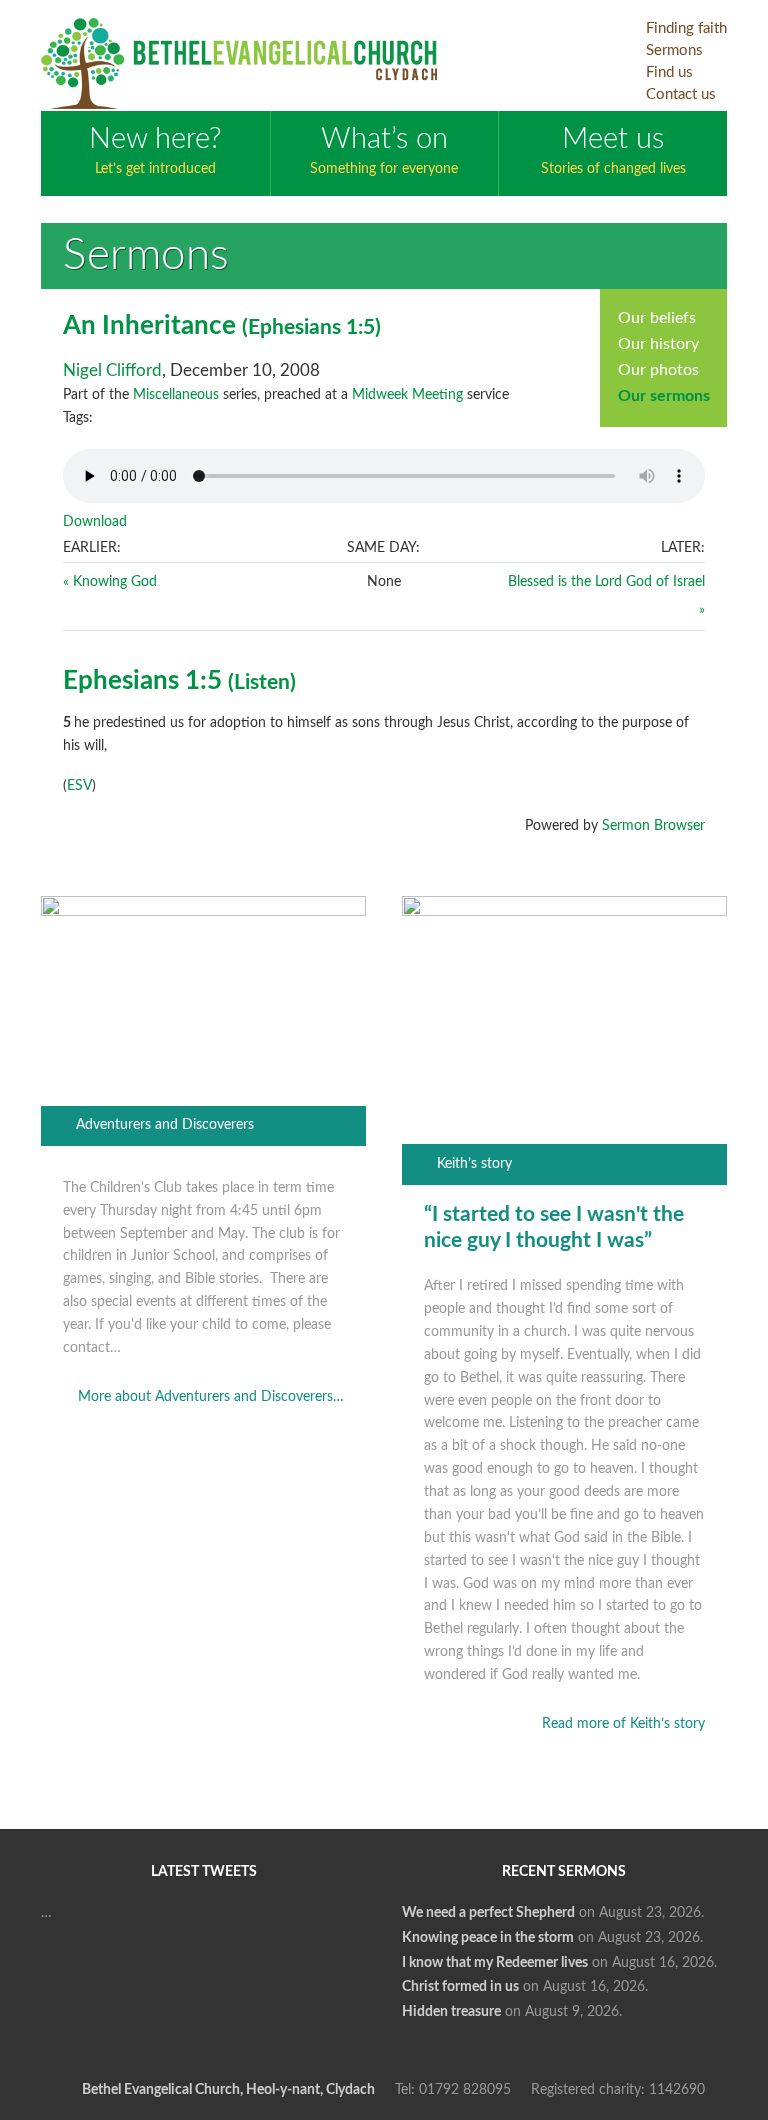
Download (95, 522)
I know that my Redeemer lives (495, 1963)
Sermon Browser (653, 826)
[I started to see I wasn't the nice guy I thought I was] (565, 912)
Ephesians (294, 327)
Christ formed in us (460, 1987)
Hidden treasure (451, 2012)
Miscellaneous (176, 395)
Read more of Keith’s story (623, 1724)
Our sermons (664, 396)
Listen (262, 682)
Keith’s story (474, 1164)
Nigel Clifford (112, 370)
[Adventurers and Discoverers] (204, 912)
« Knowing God (110, 582)
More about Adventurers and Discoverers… (211, 1397)
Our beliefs (657, 318)
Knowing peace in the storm (488, 1938)
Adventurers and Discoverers (165, 1125)
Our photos (658, 370)
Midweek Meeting (407, 395)
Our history (658, 344)
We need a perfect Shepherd (488, 1913)
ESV (79, 786)
